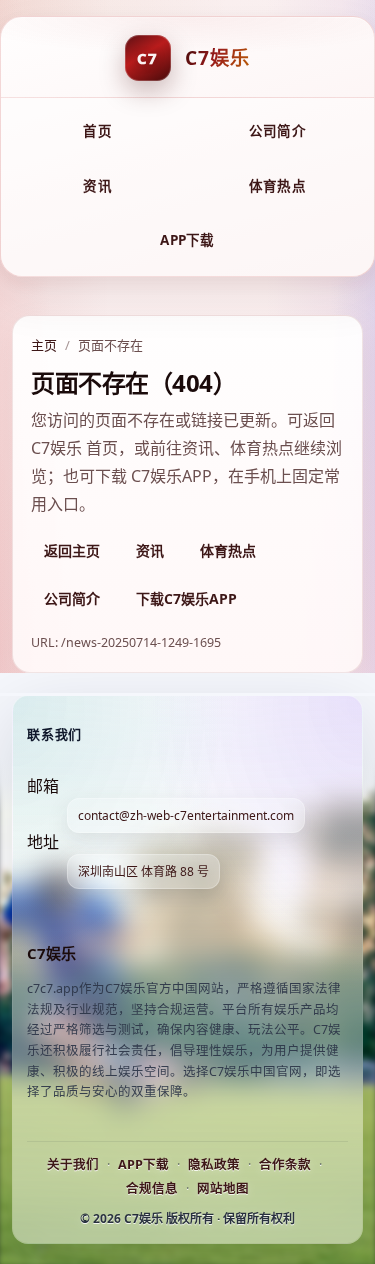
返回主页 (72, 550)
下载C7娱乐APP (186, 598)
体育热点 (277, 186)
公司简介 (277, 131)
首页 (97, 131)
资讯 (97, 186)
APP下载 (187, 240)
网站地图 (223, 1188)
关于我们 (73, 1164)
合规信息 (152, 1188)
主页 (44, 345)
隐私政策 (214, 1164)
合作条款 (285, 1164)
